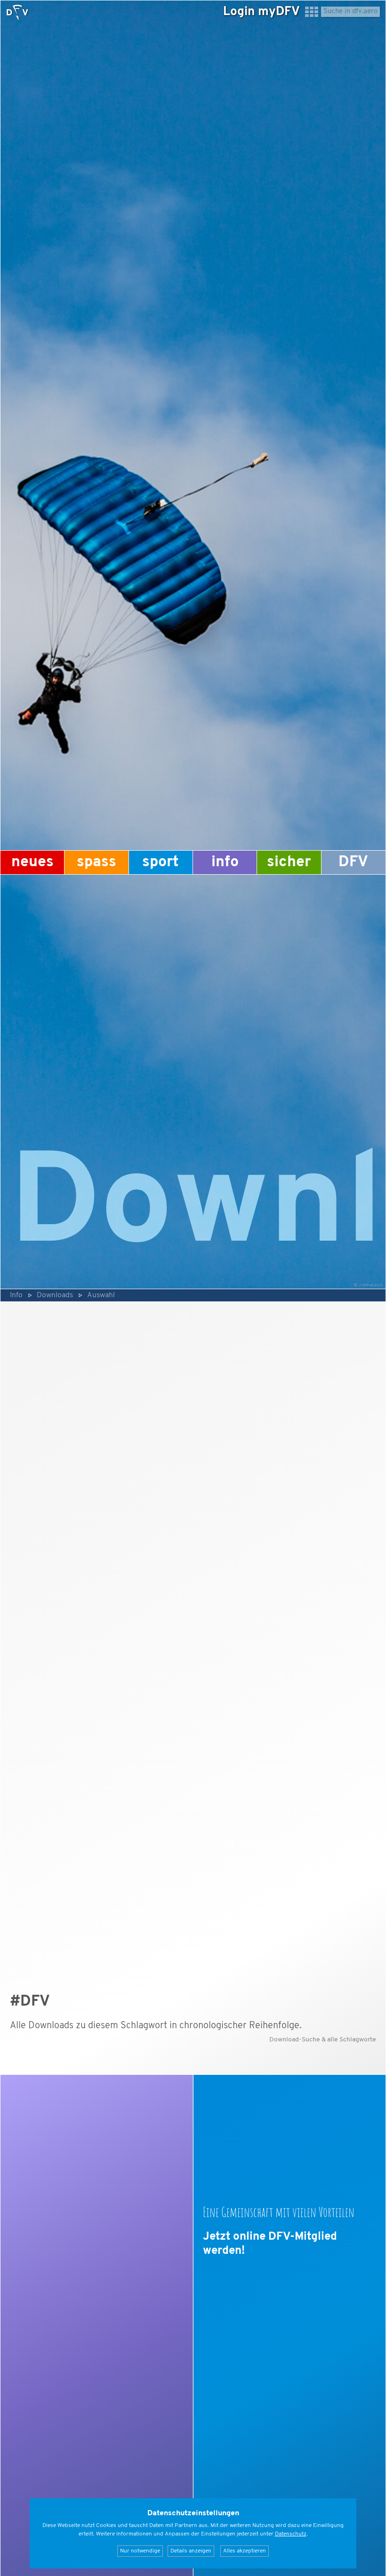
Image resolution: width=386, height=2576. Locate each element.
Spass (96, 862)
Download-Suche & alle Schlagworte (323, 2040)
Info (225, 862)
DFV (353, 862)
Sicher (289, 862)
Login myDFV (261, 12)
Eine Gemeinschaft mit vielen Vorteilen (279, 2212)
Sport (161, 862)
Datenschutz (291, 2534)
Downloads (55, 1295)
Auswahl (101, 1295)
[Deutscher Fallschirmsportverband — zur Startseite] (17, 12)
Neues (32, 862)
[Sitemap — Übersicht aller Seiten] (312, 16)
